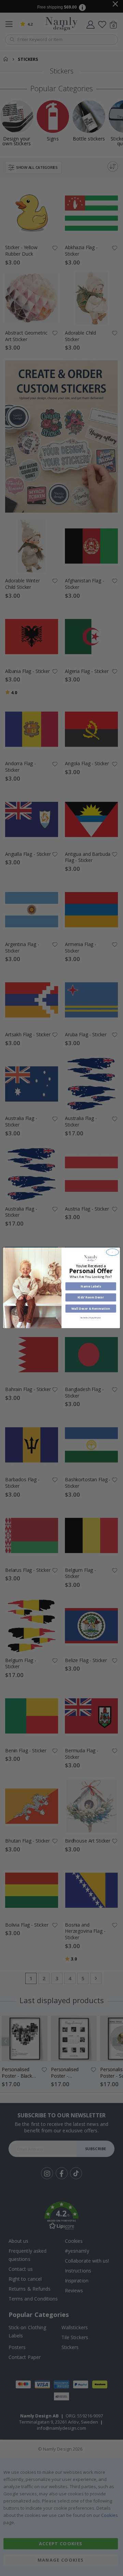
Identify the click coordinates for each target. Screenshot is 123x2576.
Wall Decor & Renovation (91, 1309)
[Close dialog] (113, 1252)
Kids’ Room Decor (91, 1297)
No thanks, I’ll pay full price (91, 1318)
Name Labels (91, 1286)
